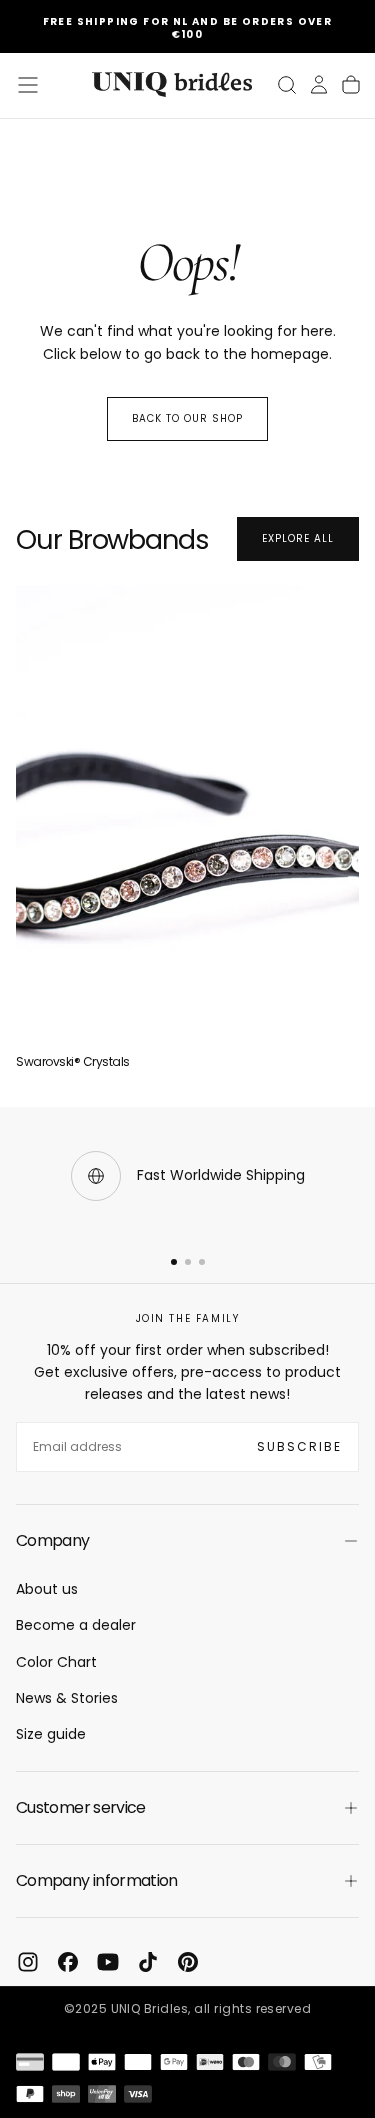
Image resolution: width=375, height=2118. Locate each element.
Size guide (51, 1734)
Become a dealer (76, 1625)
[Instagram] (28, 1962)
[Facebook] (68, 1962)
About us (47, 1589)
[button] (28, 85)
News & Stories (67, 1698)
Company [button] (53, 1540)
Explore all (298, 538)
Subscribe (299, 1446)
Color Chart (56, 1662)
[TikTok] (148, 1962)
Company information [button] (97, 1880)
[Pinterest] (188, 1962)
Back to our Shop (187, 418)
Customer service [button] (81, 1807)
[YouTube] (108, 1962)
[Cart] (351, 85)
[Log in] (319, 85)
